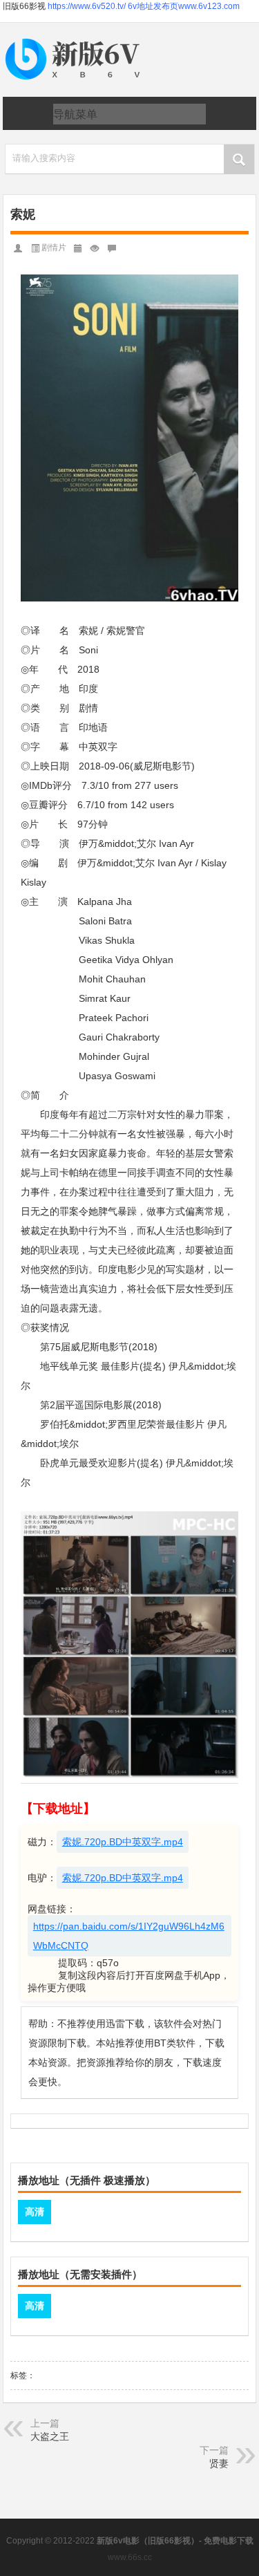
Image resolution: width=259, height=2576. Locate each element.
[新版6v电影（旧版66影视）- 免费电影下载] (75, 39)
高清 (35, 2212)
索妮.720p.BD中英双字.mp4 (123, 1842)
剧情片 (54, 248)
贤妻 (219, 2463)
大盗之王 (50, 2436)
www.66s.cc (130, 2557)
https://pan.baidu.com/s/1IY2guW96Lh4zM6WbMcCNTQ (129, 1936)
